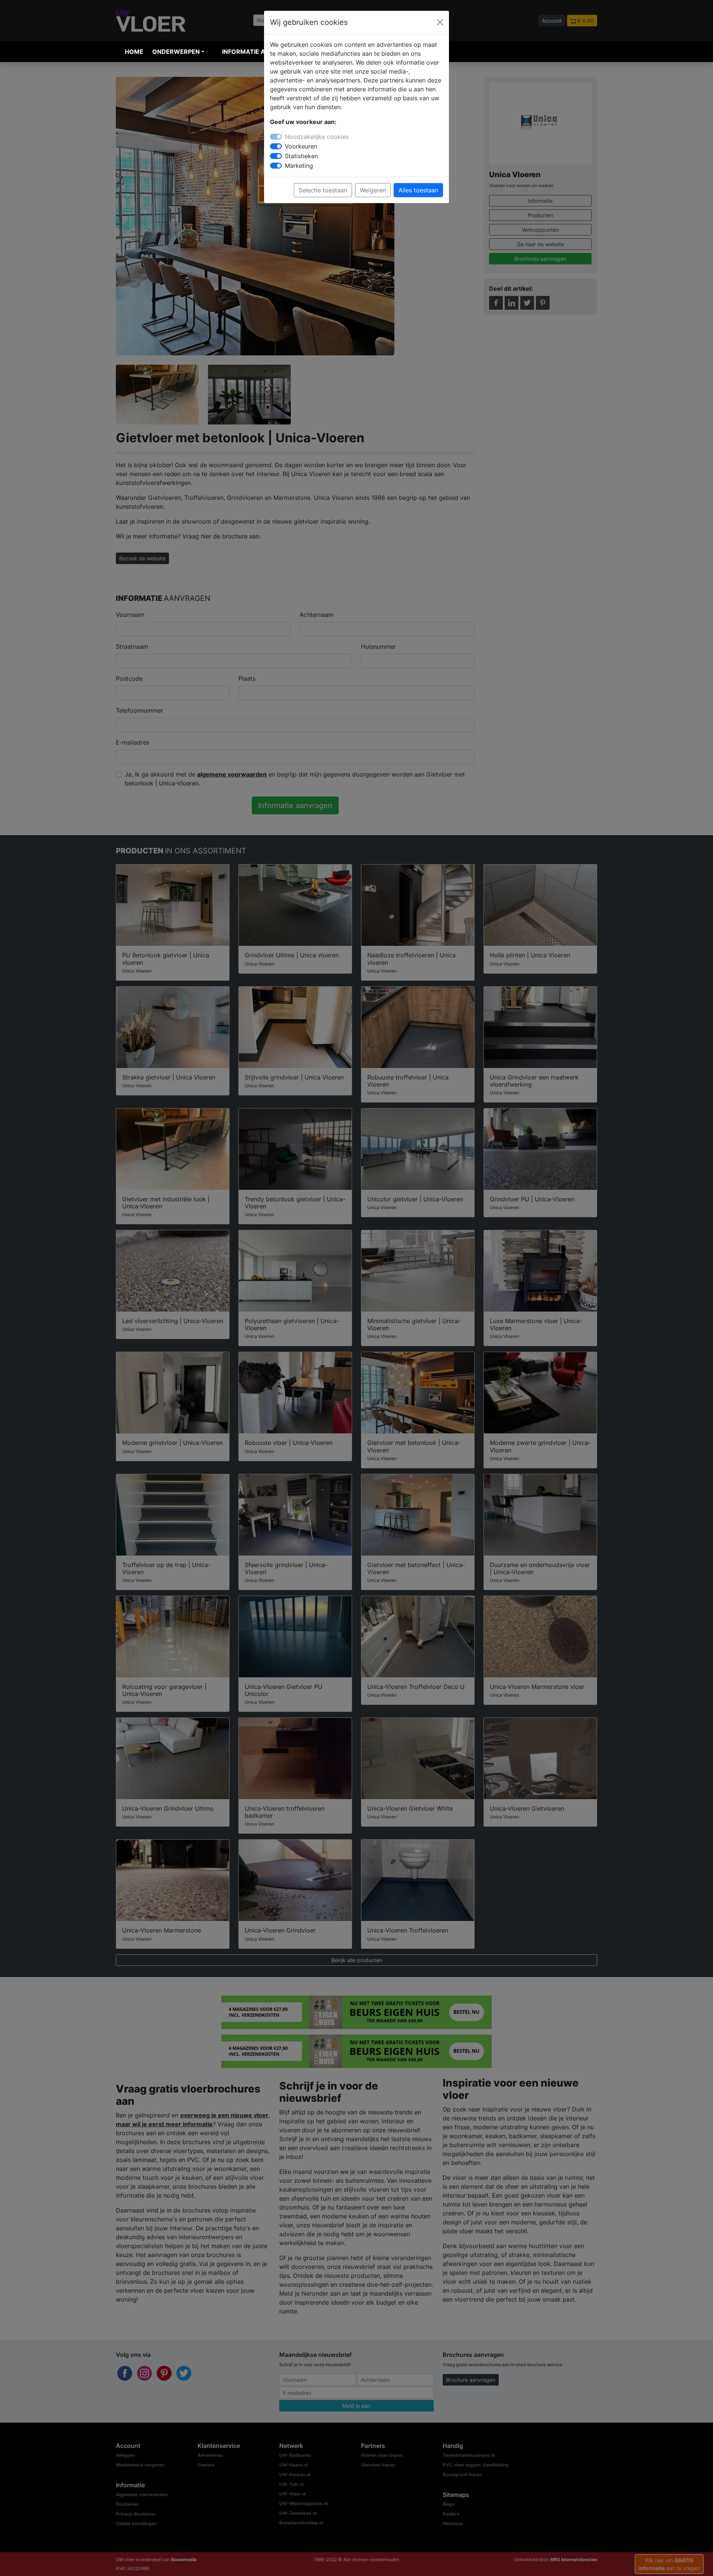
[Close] (440, 22)
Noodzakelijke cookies (317, 137)
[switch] (276, 146)
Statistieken (301, 156)
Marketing (299, 166)
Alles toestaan (418, 190)
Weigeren (373, 190)
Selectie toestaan (323, 190)
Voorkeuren (301, 146)
